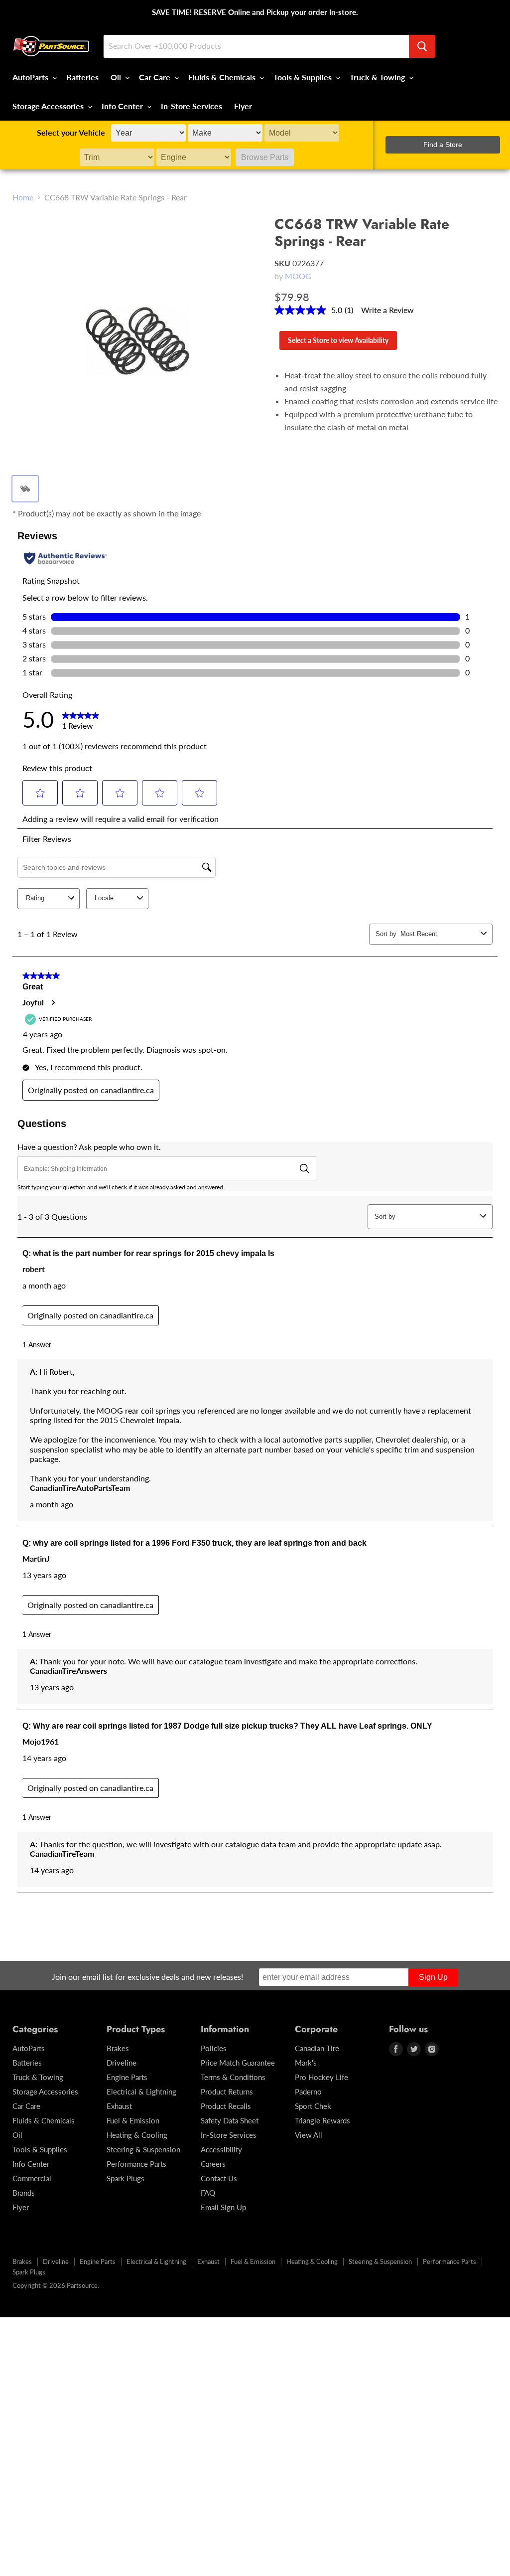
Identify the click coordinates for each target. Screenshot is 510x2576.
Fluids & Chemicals (223, 77)
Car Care (156, 77)
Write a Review (387, 310)
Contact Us (219, 2178)
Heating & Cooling (137, 2135)
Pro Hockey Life (321, 2077)
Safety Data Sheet (230, 2120)
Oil (117, 77)
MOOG (298, 276)
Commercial (32, 2178)
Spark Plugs (126, 2178)
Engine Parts (127, 2077)
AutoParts (31, 77)
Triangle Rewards (322, 2120)
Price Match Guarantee (238, 2063)
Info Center (123, 106)
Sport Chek (313, 2106)
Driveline (122, 2063)
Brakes (118, 2048)
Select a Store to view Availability (338, 340)
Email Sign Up (223, 2207)
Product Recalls (226, 2106)
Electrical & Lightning (141, 2092)
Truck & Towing (378, 77)
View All (309, 2135)
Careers (213, 2164)
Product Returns (227, 2092)
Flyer (243, 106)
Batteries (82, 77)
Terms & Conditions (233, 2077)
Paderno (308, 2092)
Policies (214, 2048)
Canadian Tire (317, 2048)
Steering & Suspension (143, 2149)
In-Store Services (191, 106)
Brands (24, 2193)
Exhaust (119, 2106)
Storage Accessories (49, 106)
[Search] (422, 46)
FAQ (208, 2193)
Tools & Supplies (304, 77)
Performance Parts (136, 2164)
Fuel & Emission (133, 2120)
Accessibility (221, 2149)
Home (23, 197)
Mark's (306, 2063)
